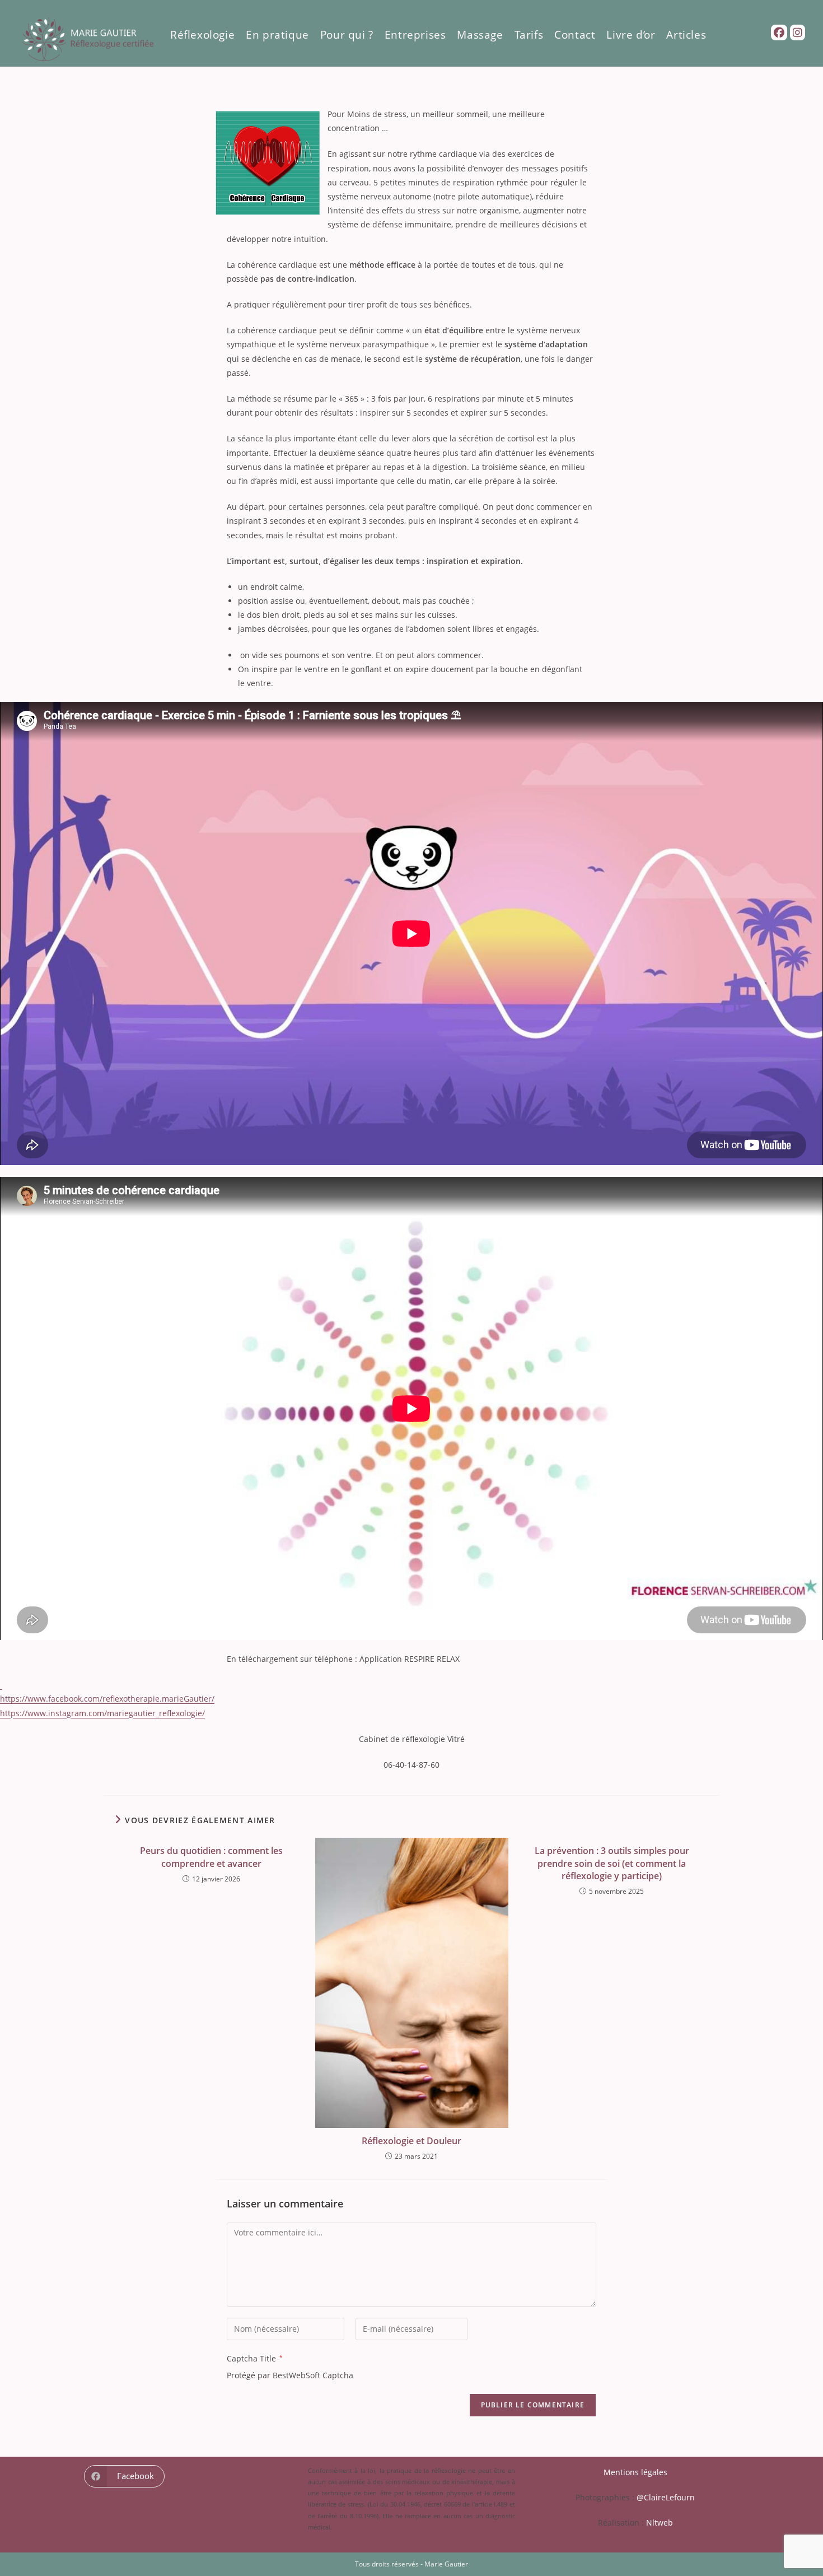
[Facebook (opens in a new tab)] (779, 33)
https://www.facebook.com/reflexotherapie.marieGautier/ (107, 1699)
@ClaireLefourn (666, 2497)
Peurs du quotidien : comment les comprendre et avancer (211, 1857)
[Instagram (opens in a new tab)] (798, 33)
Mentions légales (635, 2472)
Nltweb (660, 2523)
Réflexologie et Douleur (411, 2141)
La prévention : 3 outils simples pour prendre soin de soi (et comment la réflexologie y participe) (612, 1863)
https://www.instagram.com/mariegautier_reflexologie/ (102, 1713)
